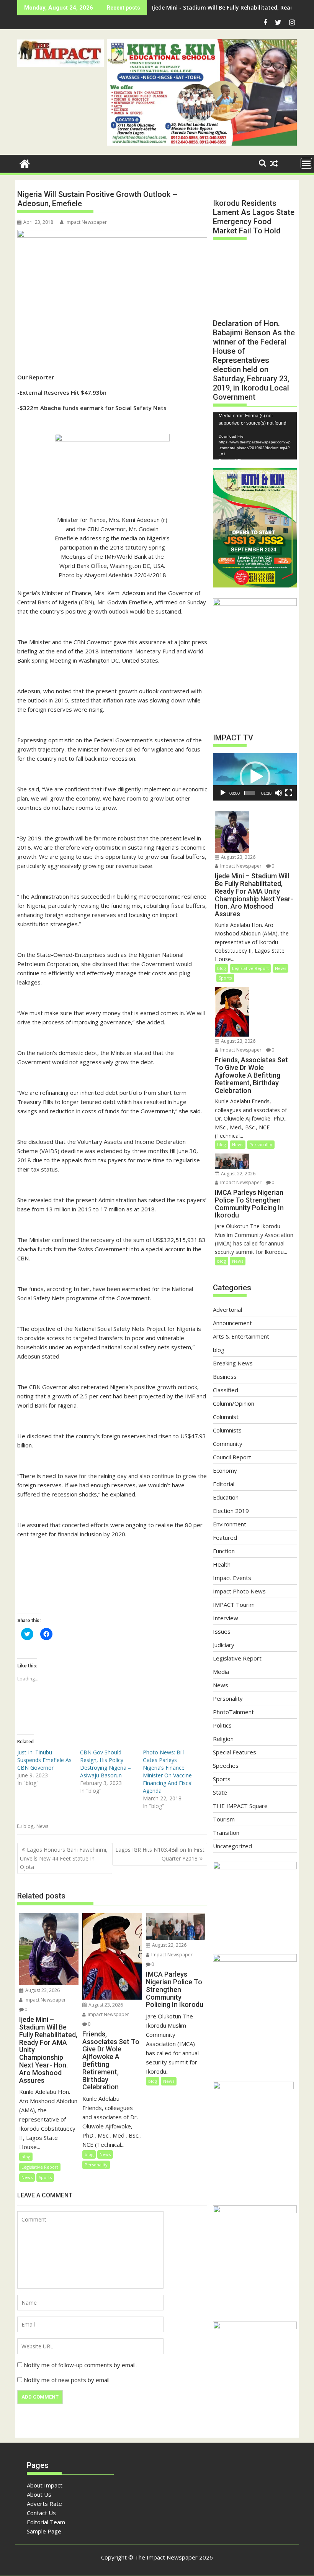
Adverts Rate (44, 2504)
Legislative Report (40, 2167)
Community (228, 1444)
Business (225, 1377)
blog (28, 1826)
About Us (39, 2494)
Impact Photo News (239, 1591)
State (220, 1792)
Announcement (232, 1323)
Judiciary (224, 1645)
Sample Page (44, 2531)
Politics (222, 1725)
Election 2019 (231, 1511)
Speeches (226, 1765)
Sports (45, 2177)
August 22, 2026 (169, 1945)
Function (224, 1551)
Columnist (226, 1417)
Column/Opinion (234, 1403)
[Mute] (278, 793)
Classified (226, 1390)
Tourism (224, 1819)
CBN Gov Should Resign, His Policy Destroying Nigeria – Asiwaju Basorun (105, 1764)
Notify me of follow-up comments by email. (80, 2365)
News (42, 1826)
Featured (225, 1537)
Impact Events (232, 1578)
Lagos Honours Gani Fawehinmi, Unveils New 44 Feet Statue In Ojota (64, 1858)
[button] (61, 53)
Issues (222, 1631)
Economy (225, 1470)
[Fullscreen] (289, 793)
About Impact (45, 2485)
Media (221, 1672)
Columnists (227, 1430)
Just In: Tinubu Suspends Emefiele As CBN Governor (44, 1760)
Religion (223, 1739)
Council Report (232, 1457)
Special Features (235, 1752)
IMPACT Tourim (234, 1605)
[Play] (223, 793)
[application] (255, 436)
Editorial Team (46, 2522)
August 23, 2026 (42, 1990)
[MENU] (306, 163)
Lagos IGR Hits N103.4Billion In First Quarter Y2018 (160, 1854)
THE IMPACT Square (240, 1806)
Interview (226, 1618)
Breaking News (233, 1363)
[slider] (249, 793)
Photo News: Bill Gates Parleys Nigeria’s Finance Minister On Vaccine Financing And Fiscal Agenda (168, 1771)
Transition (226, 1833)
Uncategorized (232, 1846)
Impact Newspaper (86, 222)
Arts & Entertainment (241, 1336)
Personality (96, 2165)
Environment (230, 1524)
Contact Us (41, 2513)
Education (226, 1497)
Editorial (224, 1484)
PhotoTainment (233, 1712)
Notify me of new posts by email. (67, 2380)
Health (222, 1564)
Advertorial (227, 1309)
